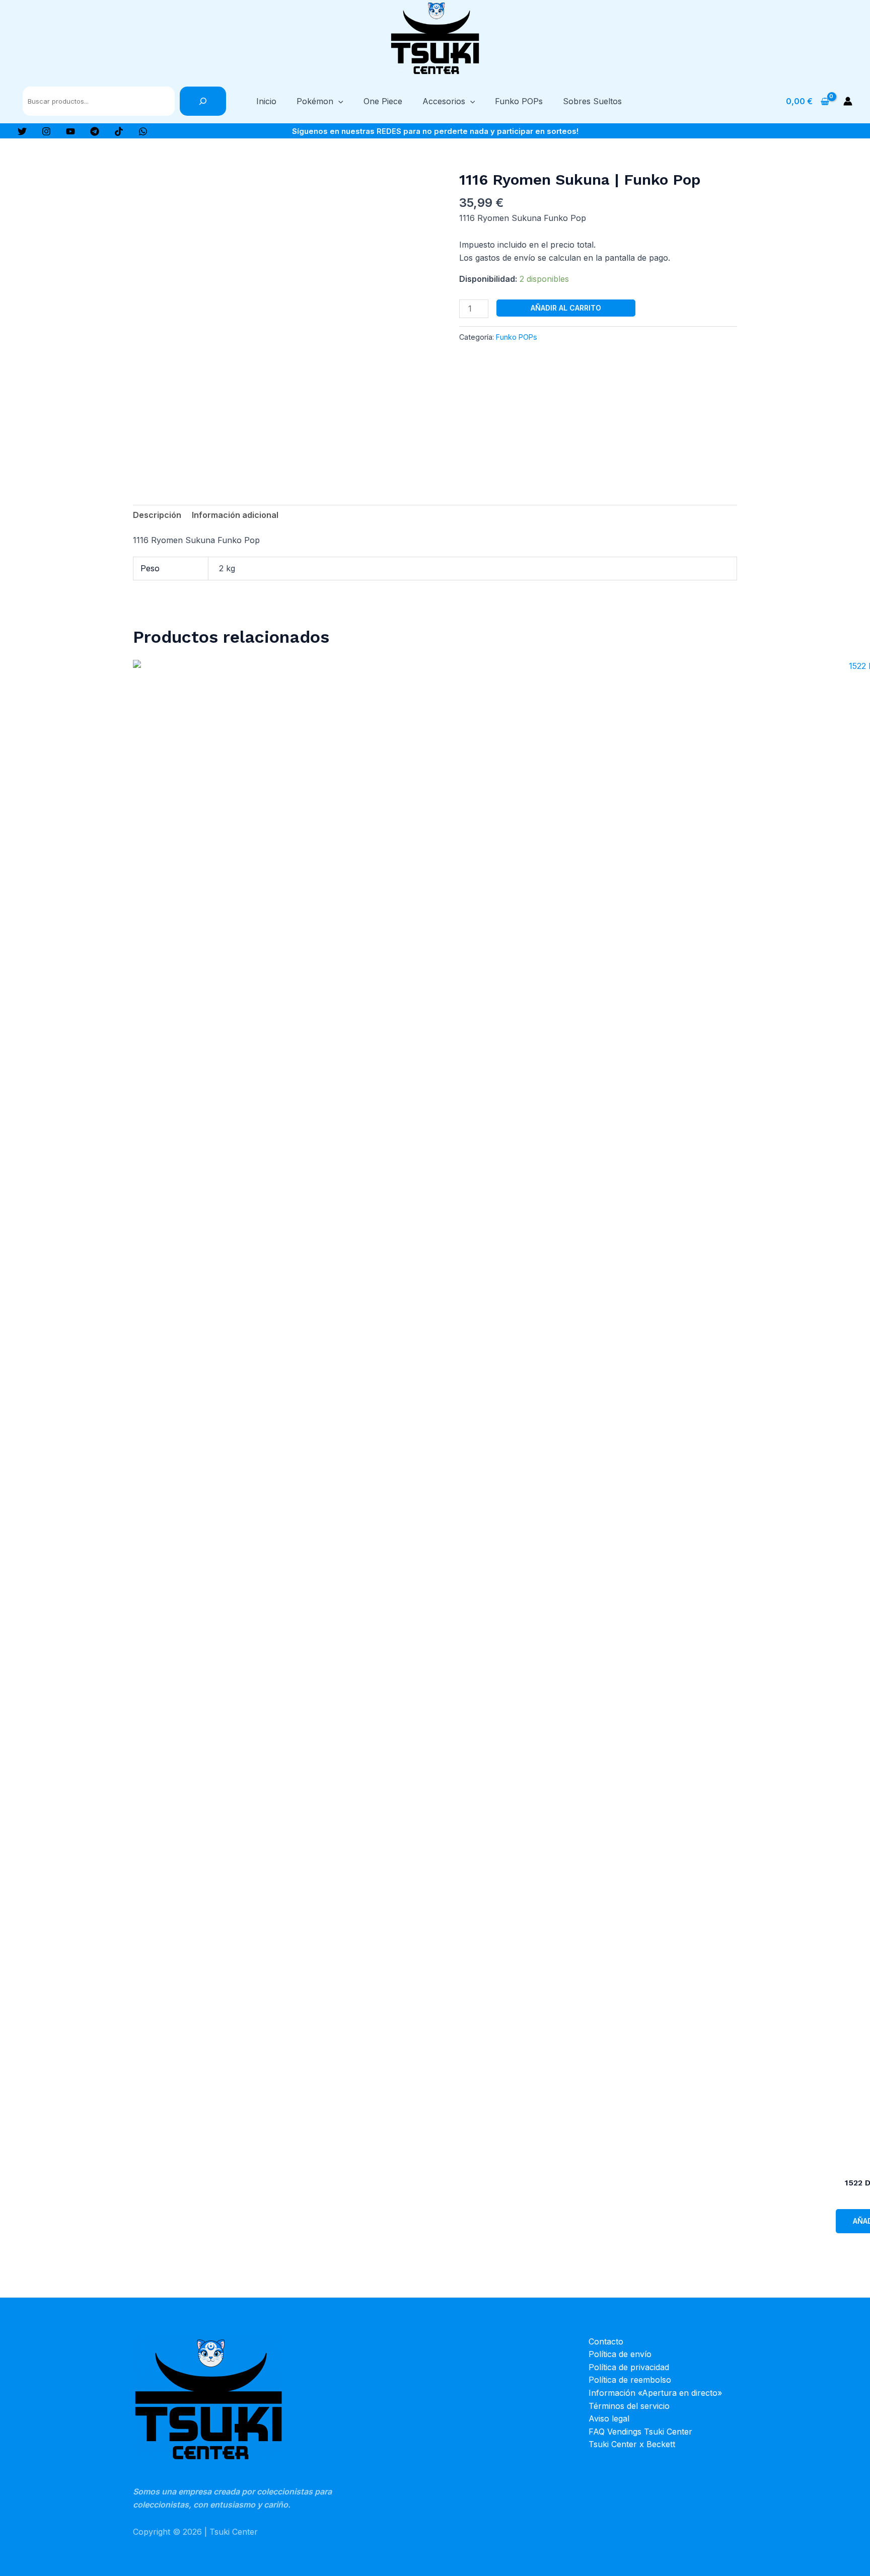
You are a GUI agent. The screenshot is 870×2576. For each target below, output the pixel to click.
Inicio (266, 101)
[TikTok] (119, 131)
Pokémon (315, 101)
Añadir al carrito (566, 308)
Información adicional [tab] (235, 515)
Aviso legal (609, 2418)
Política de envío (620, 2354)
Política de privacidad (629, 2367)
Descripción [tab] (157, 515)
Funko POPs (519, 101)
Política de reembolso (630, 2380)
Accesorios (444, 101)
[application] (338, 101)
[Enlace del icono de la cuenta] (848, 101)
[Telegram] (95, 131)
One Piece (383, 101)
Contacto (606, 2341)
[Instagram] (46, 131)
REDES (389, 131)
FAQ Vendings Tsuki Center (640, 2432)
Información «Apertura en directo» (655, 2393)
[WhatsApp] (143, 131)
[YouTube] (70, 131)
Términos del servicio (629, 2406)
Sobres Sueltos (592, 101)
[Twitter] (22, 131)
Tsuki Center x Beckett (632, 2444)
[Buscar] (203, 101)
